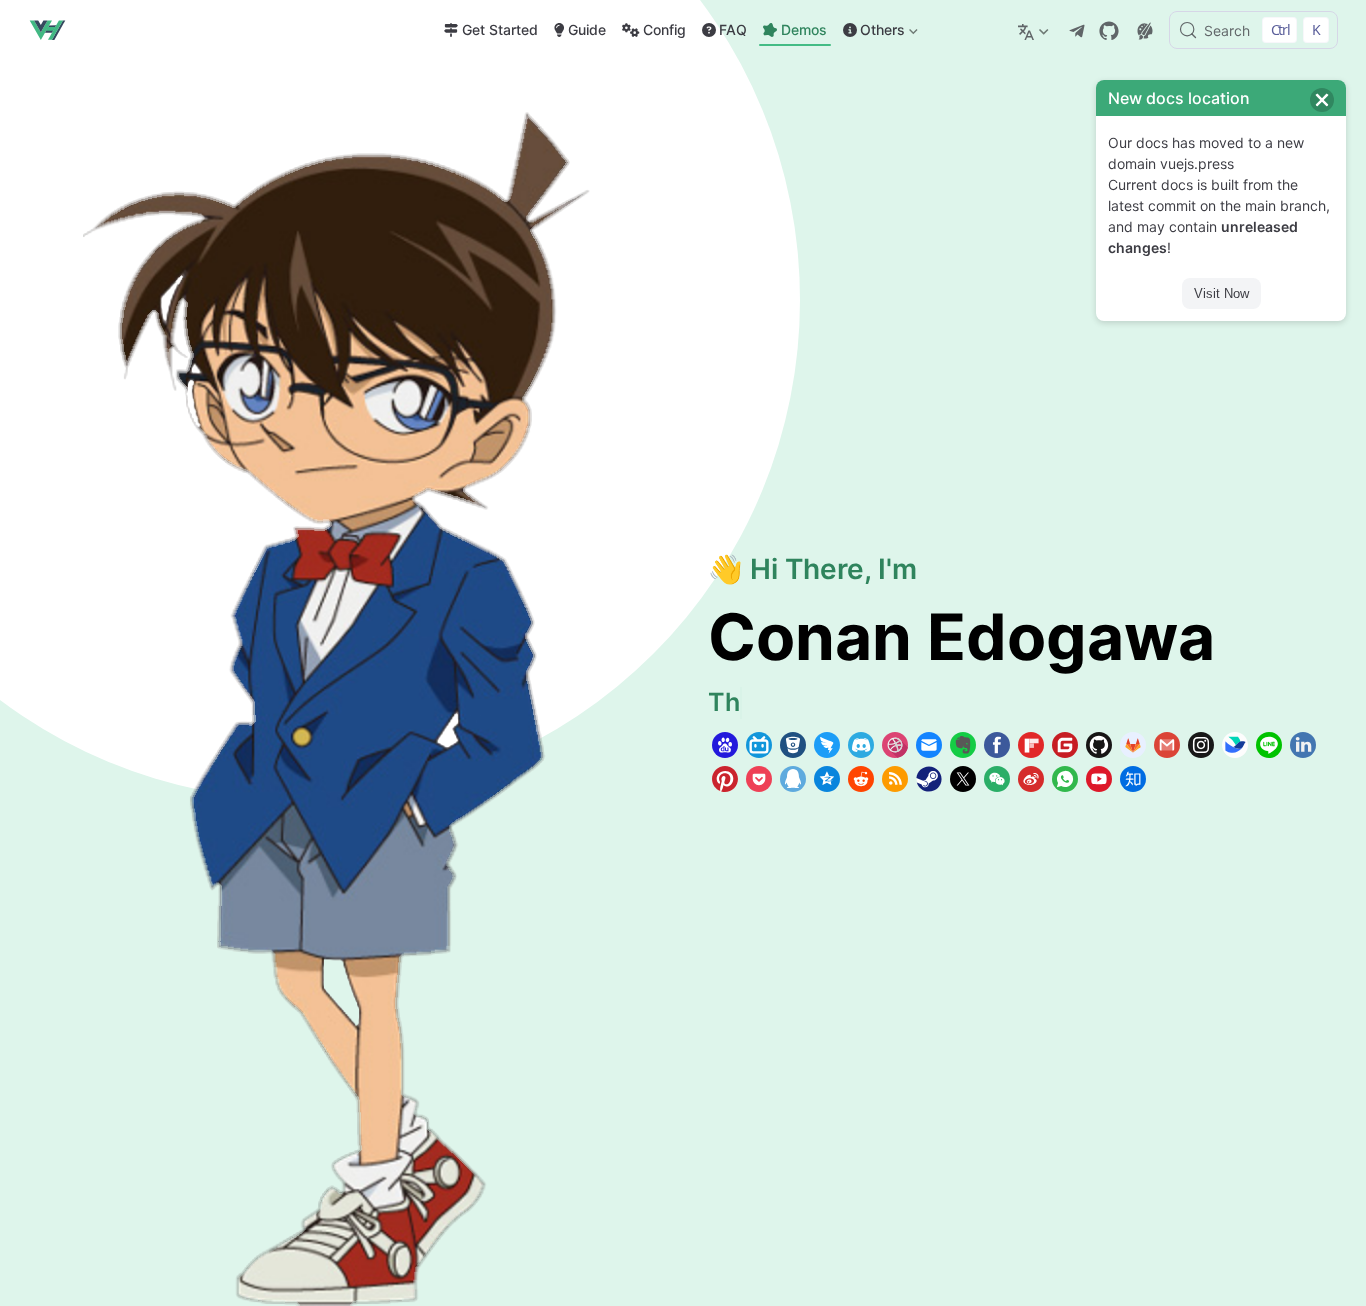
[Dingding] (827, 745)
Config (664, 29)
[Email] (929, 745)
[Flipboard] (1031, 745)
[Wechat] (997, 779)
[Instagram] (1201, 745)
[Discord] (861, 745)
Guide (587, 29)
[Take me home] (53, 30)
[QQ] (793, 779)
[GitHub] (1109, 31)
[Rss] (895, 779)
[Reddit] (861, 779)
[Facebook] (997, 745)
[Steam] (929, 779)
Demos (804, 29)
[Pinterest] (725, 779)
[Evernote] (963, 745)
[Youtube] (1099, 779)
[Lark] (1235, 745)
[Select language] (1035, 30)
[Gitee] (1065, 745)
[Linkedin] (1303, 745)
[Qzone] (827, 779)
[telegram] (1077, 31)
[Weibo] (1031, 779)
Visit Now (1221, 293)
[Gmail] (1167, 745)
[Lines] (1269, 745)
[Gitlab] (1133, 745)
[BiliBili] (759, 745)
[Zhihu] (1133, 779)
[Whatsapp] (1065, 779)
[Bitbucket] (793, 745)
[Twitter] (963, 779)
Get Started (500, 29)
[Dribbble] (895, 745)
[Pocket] (759, 779)
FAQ (733, 29)
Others (872, 33)
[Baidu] (725, 745)
